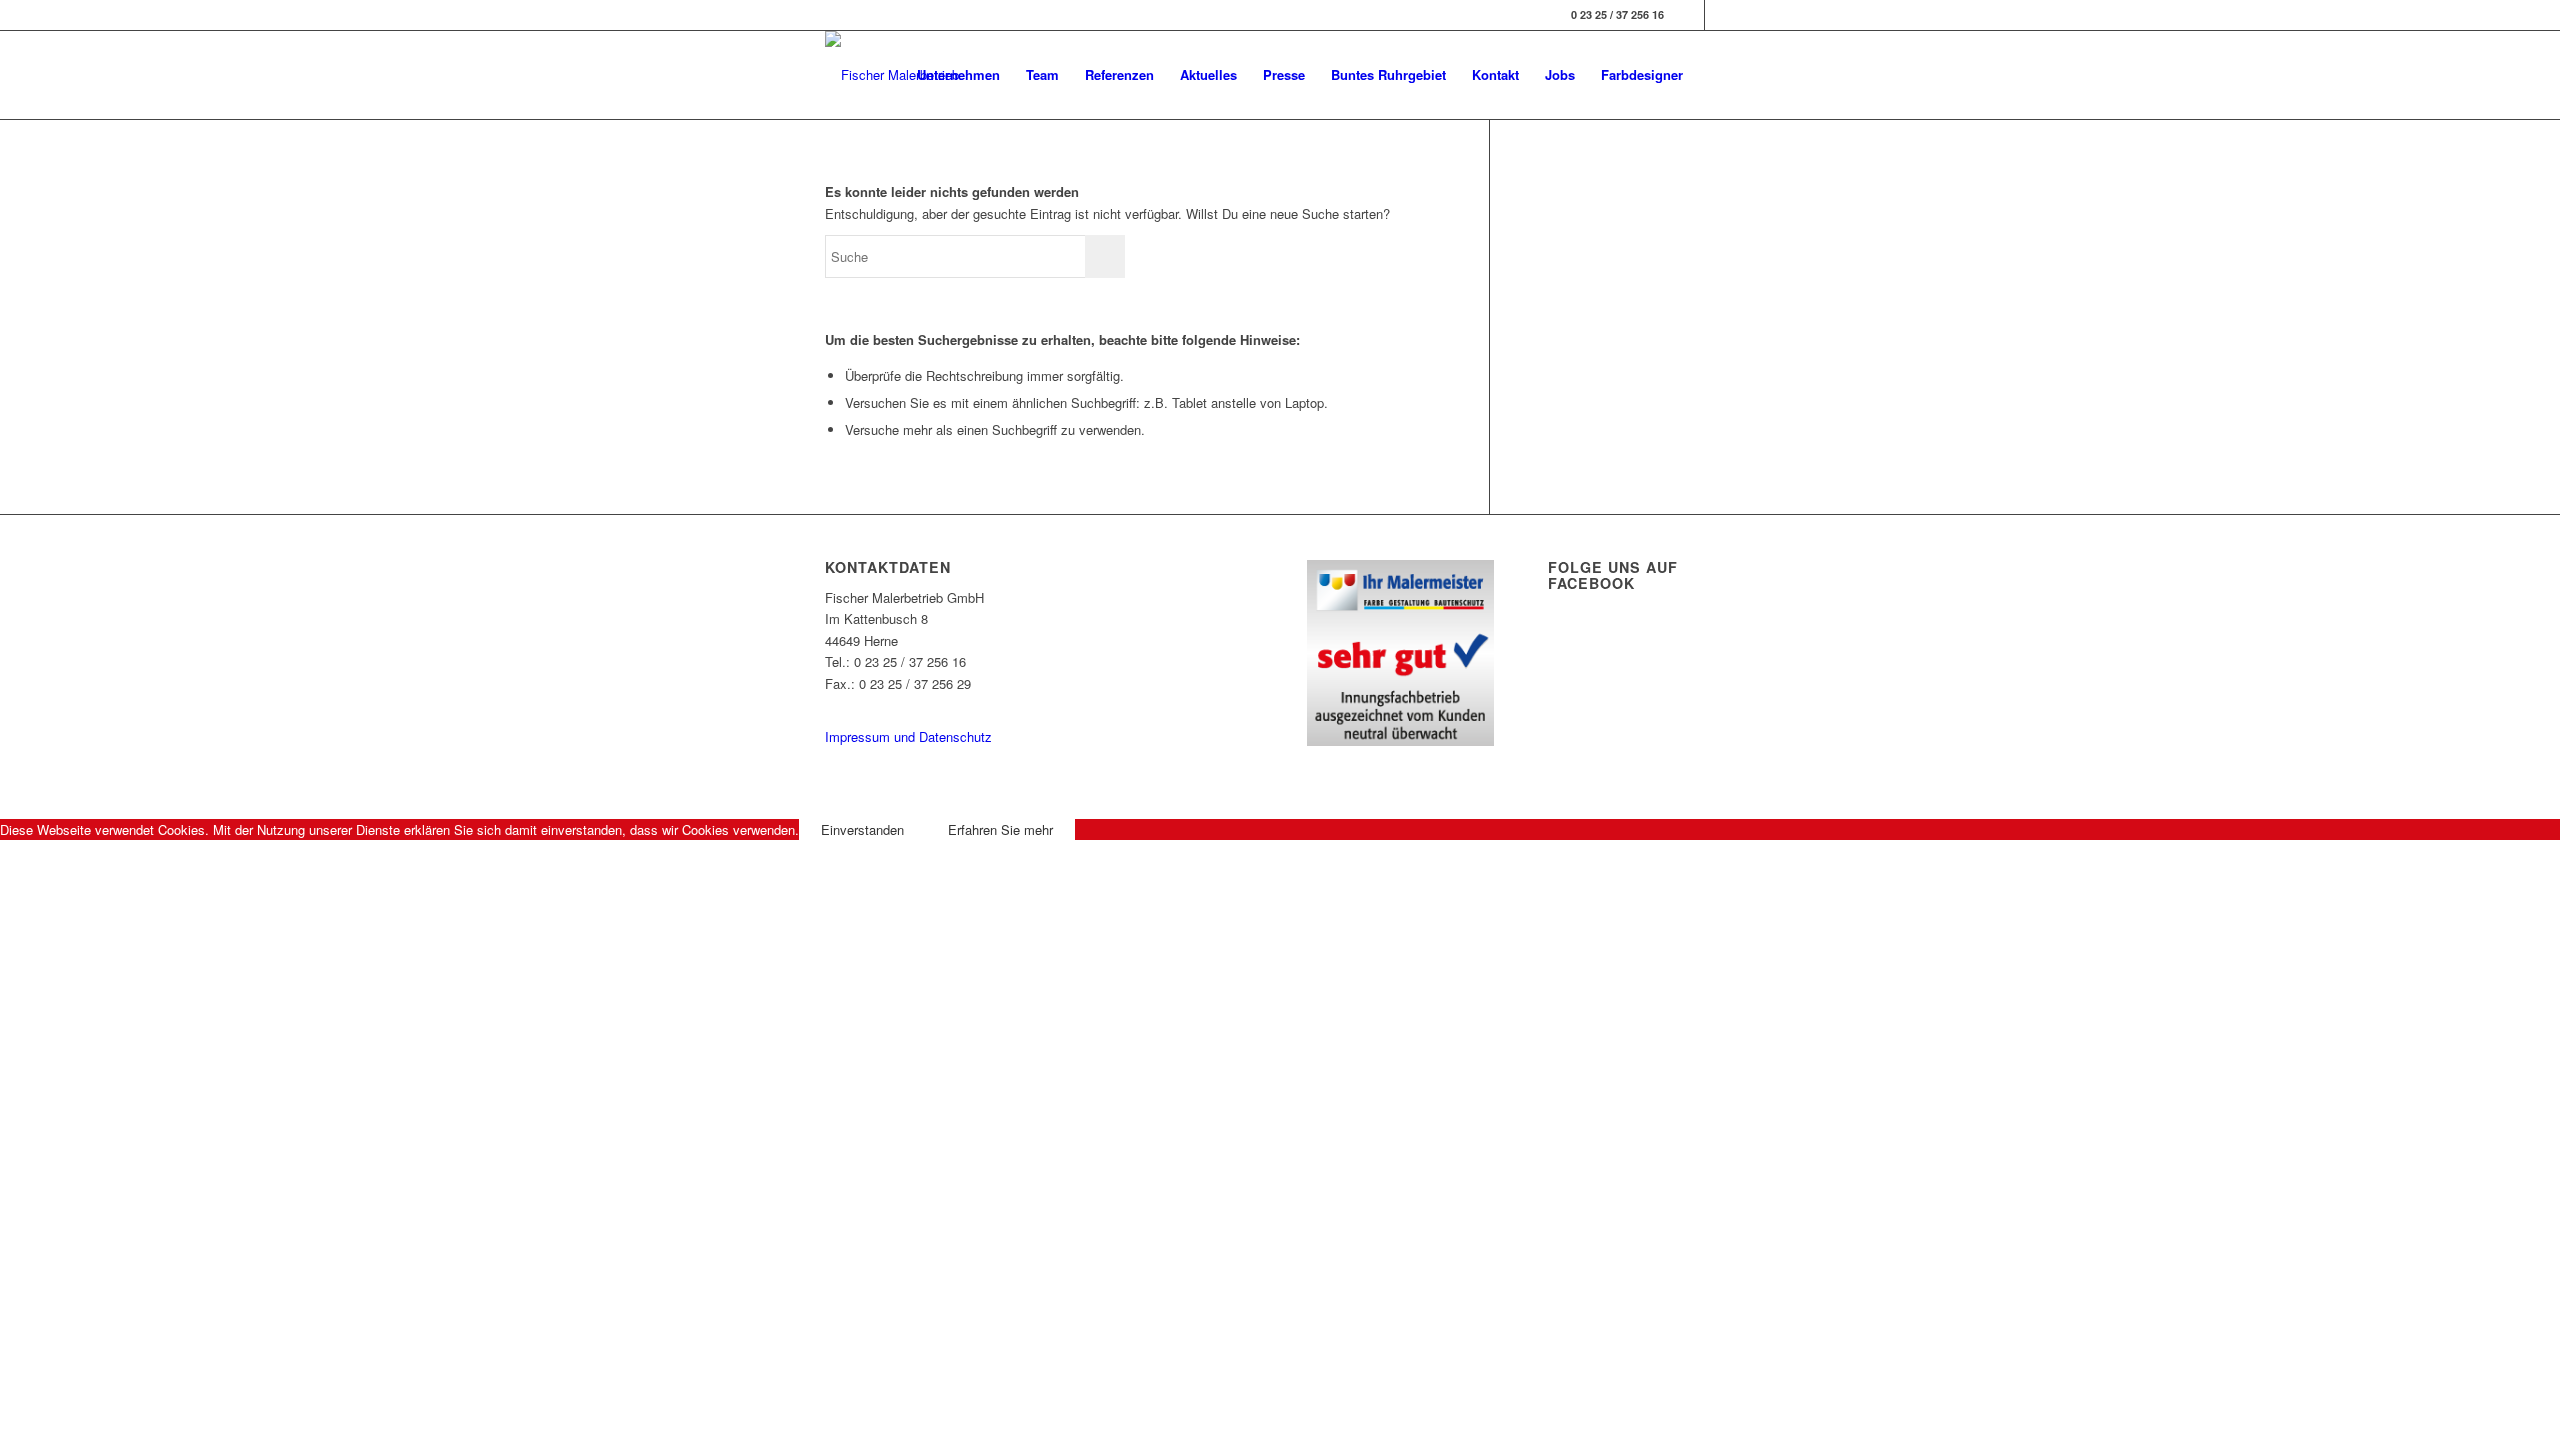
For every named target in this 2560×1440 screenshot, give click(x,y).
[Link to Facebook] (1689, 15)
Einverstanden (862, 829)
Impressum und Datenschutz (908, 736)
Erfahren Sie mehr (1000, 829)
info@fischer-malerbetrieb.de (907, 704)
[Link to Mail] (1720, 15)
